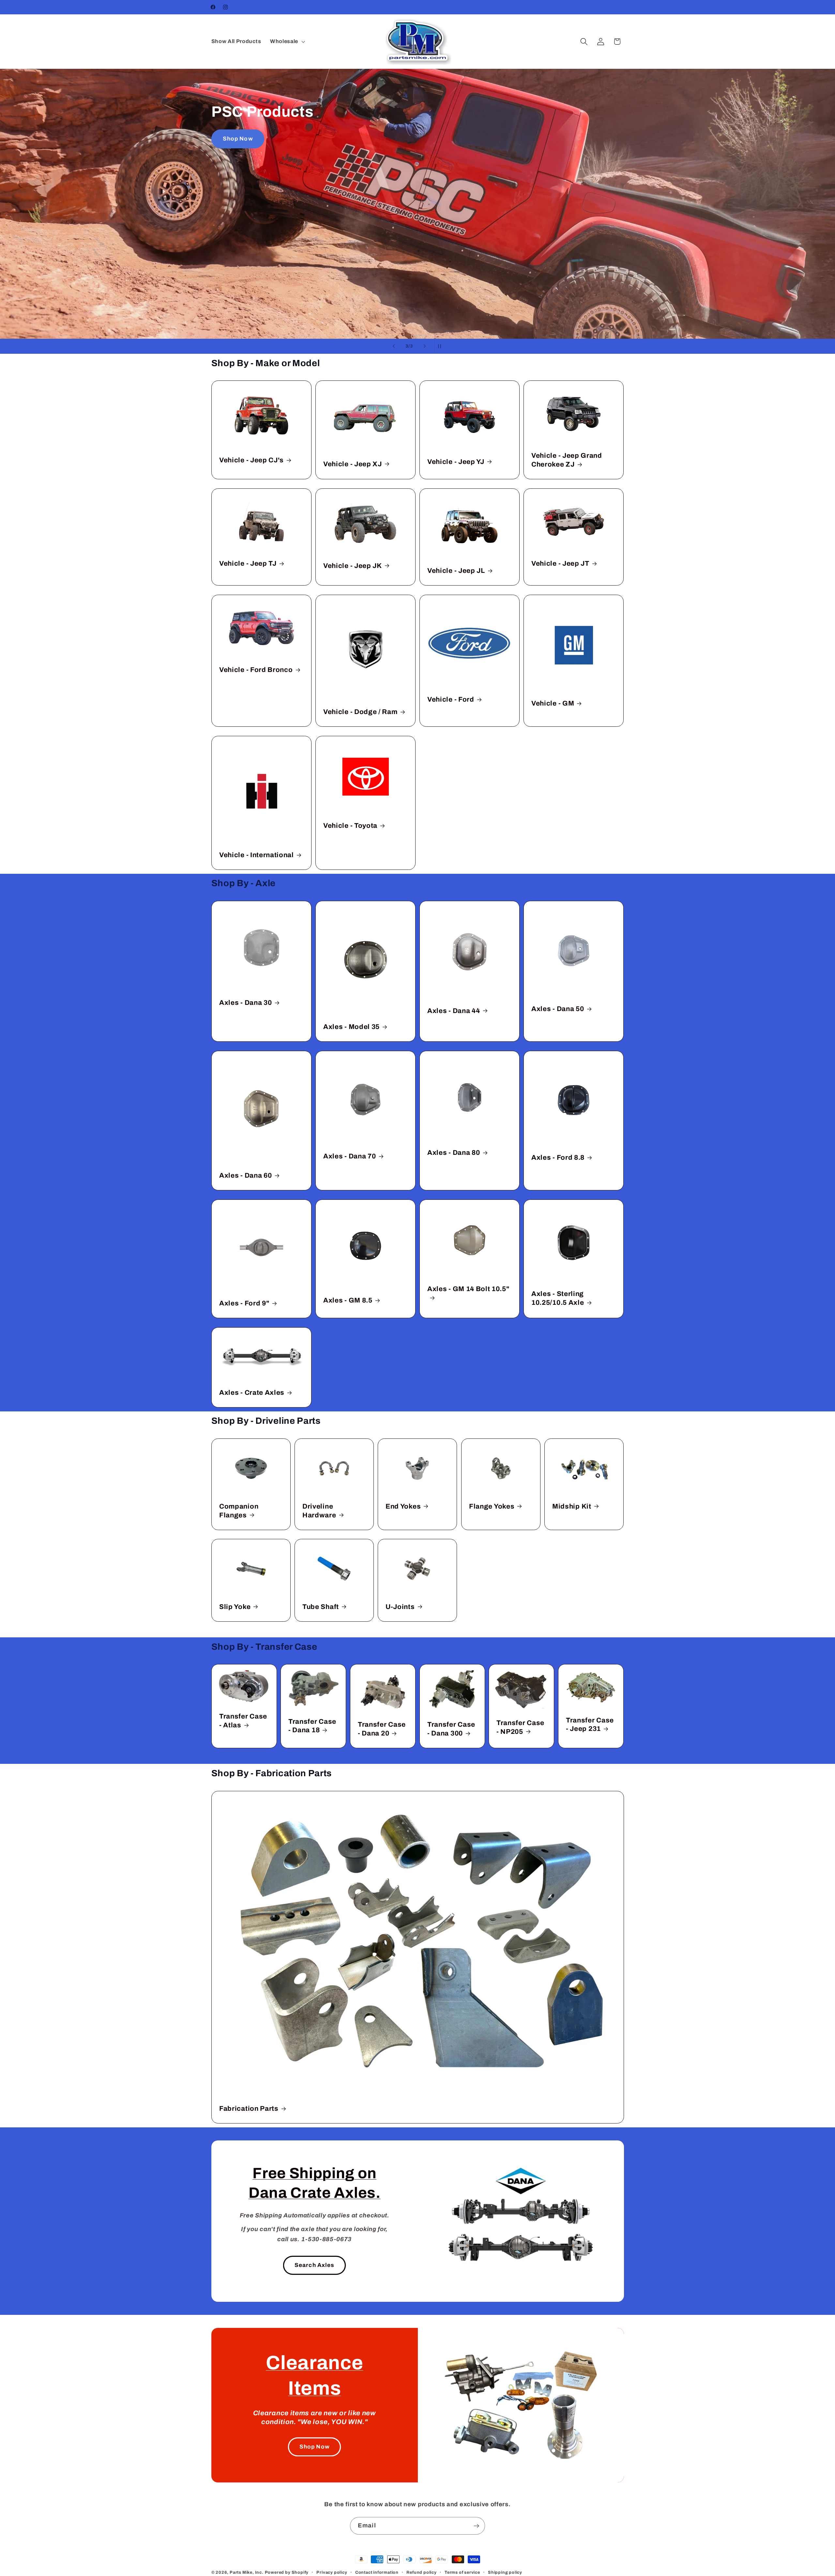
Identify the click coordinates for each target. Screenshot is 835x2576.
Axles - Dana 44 (454, 1011)
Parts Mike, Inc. (247, 2572)
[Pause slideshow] (441, 346)
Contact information (377, 2572)
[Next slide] (425, 346)
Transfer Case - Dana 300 (451, 1729)
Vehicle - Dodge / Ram (360, 712)
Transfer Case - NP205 (520, 1727)
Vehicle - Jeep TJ (248, 563)
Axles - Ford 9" (244, 1303)
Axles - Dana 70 (349, 1156)
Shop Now (314, 2447)
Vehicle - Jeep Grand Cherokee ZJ (567, 460)
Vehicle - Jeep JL (456, 571)
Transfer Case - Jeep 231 (590, 1725)
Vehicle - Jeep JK (353, 566)
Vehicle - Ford (451, 699)
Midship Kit (572, 1506)
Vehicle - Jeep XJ (353, 464)
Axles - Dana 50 (558, 1009)
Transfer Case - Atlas (243, 1721)
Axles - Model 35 (351, 1027)
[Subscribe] (476, 2526)
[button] (287, 41)
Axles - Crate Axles (252, 1392)
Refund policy (421, 2572)
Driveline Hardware (319, 1510)
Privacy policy (332, 2572)
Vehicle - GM (553, 703)
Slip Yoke (235, 1607)
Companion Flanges (239, 1510)
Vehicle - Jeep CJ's (251, 460)
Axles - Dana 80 (454, 1153)
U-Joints (400, 1607)
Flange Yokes (492, 1506)
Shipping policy (505, 2572)
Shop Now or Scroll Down (417, 139)
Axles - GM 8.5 (348, 1300)
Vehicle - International (257, 855)
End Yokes (403, 1506)
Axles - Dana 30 (245, 1003)
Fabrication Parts (249, 2108)
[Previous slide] (394, 346)
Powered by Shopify (287, 2572)
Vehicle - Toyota (350, 826)
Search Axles (314, 2265)
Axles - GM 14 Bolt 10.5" (468, 1289)
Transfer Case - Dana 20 (382, 1729)
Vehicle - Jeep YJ (456, 462)
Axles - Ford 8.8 (558, 1157)
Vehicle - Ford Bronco (256, 670)
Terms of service (462, 2572)
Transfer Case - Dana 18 (312, 1726)
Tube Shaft (321, 1607)
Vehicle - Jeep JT (560, 563)
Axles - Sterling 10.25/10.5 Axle (558, 1298)
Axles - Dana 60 (245, 1175)
